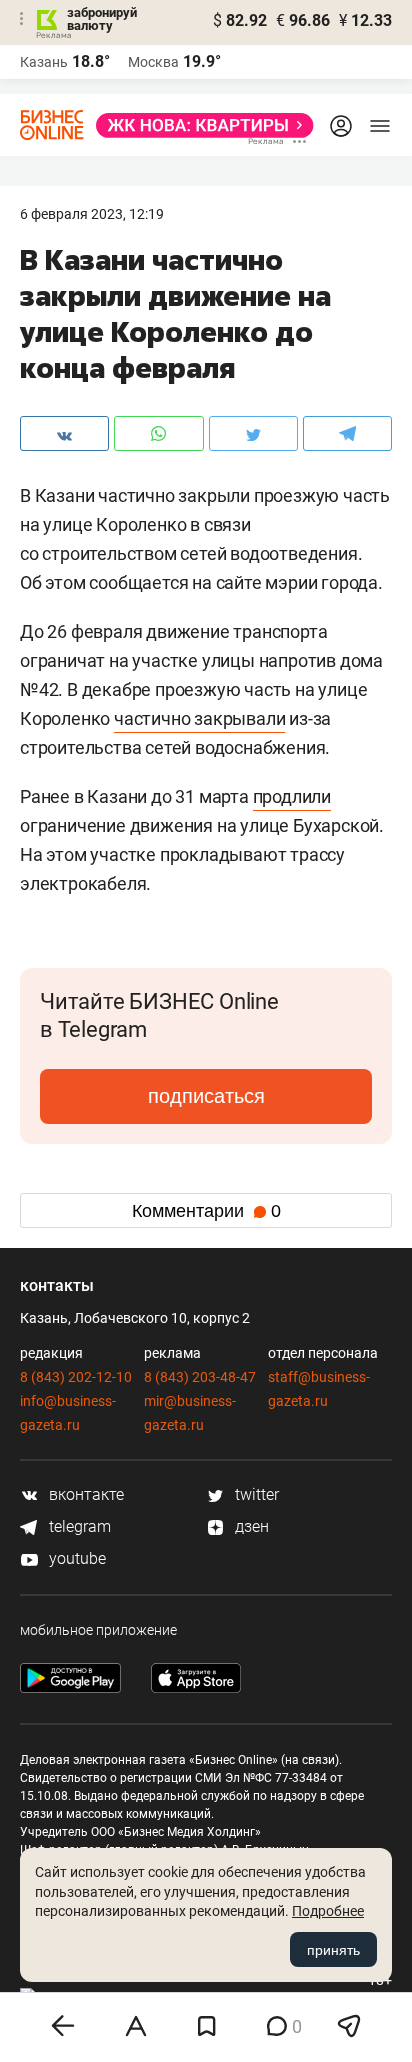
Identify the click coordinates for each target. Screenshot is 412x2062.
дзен (250, 1526)
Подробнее (328, 1911)
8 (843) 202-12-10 (76, 1377)
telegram (78, 1526)
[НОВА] (199, 125)
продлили (292, 796)
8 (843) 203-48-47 (200, 1377)
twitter (255, 1494)
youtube (75, 1558)
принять (333, 1950)
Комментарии (206, 1211)
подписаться (206, 1096)
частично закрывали (199, 718)
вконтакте (84, 1494)
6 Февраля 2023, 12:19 (92, 214)
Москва (153, 62)
